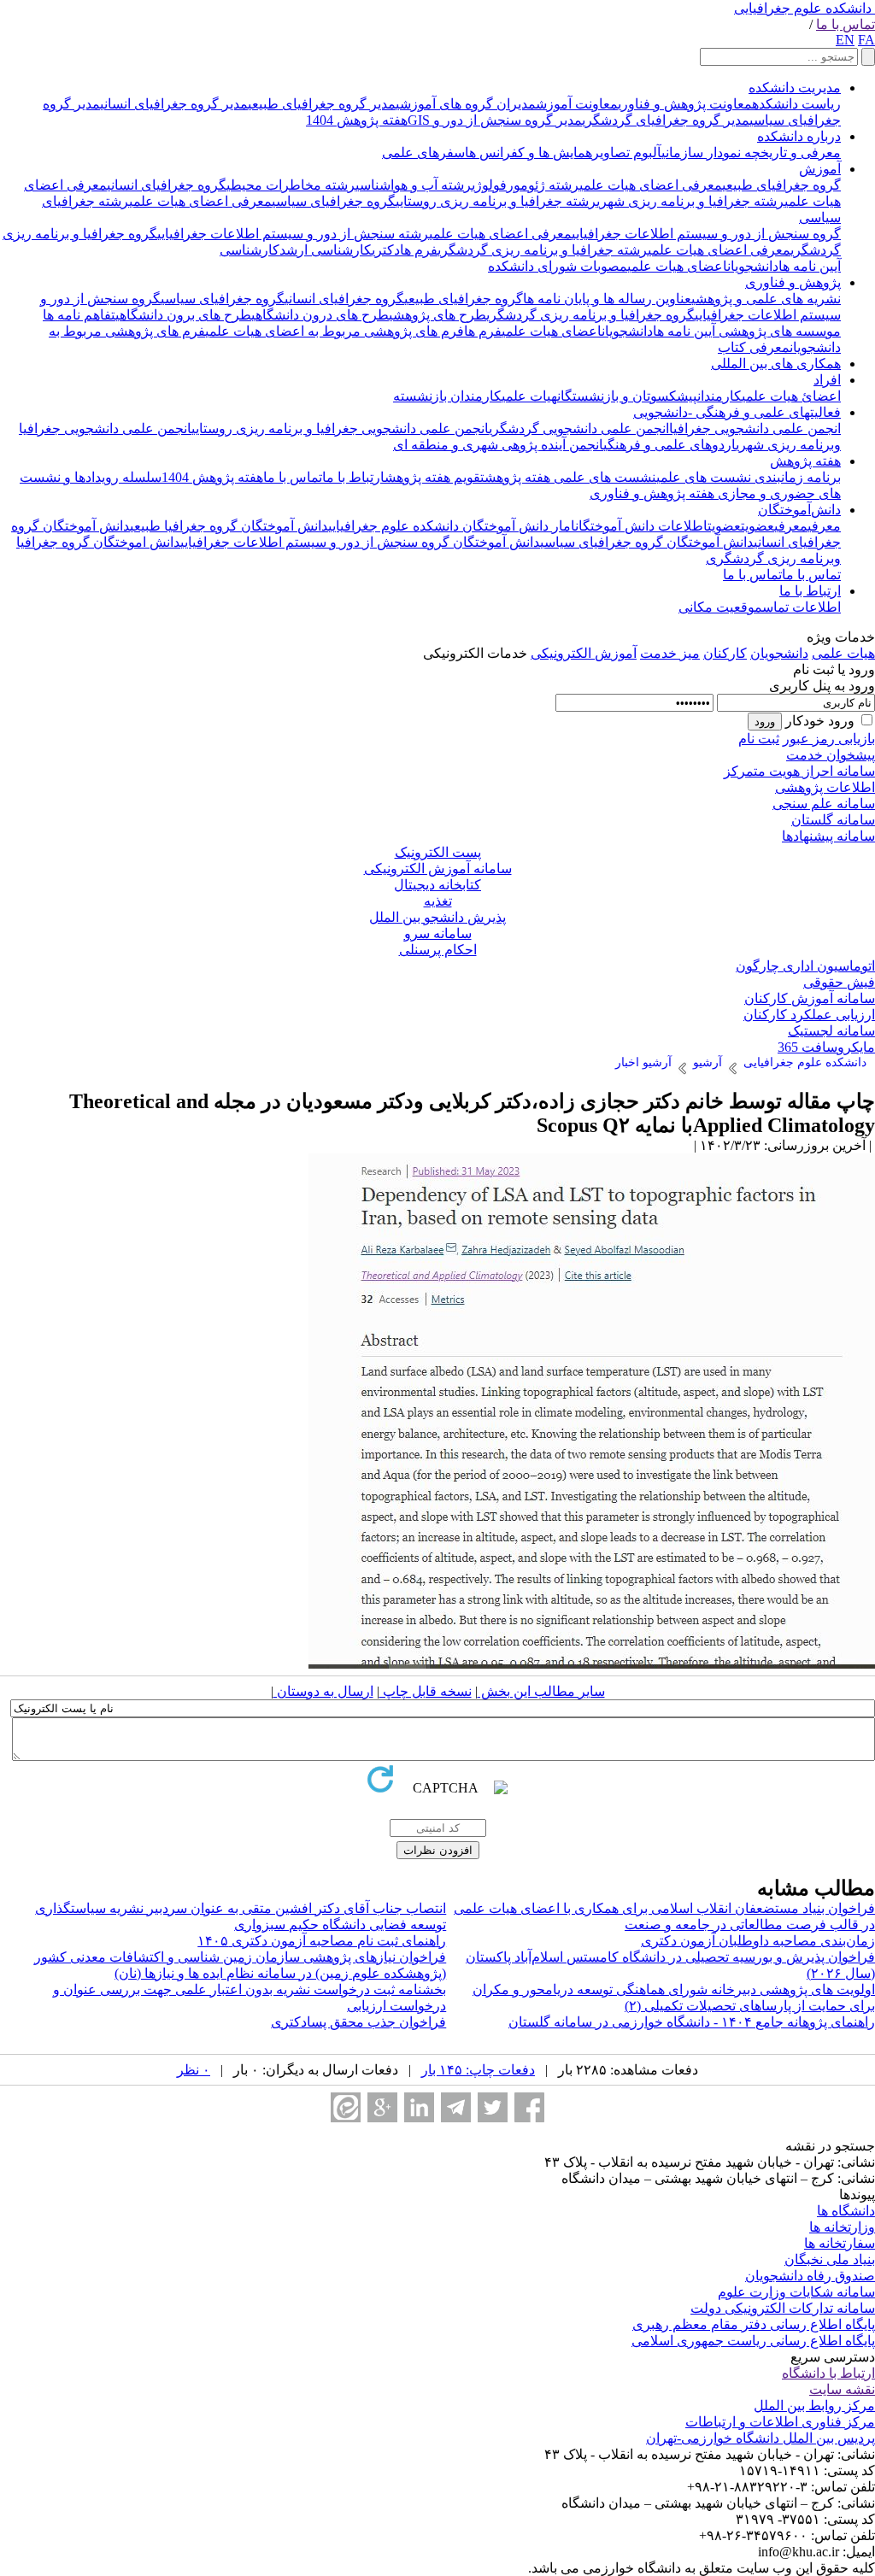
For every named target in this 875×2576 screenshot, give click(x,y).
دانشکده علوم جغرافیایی (803, 8)
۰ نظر (194, 2070)
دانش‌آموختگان (799, 510)
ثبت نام (759, 739)
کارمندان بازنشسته (447, 396)
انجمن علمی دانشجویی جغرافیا (755, 428)
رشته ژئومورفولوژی (526, 185)
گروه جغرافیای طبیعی (781, 185)
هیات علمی (529, 396)
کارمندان (719, 396)
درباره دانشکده (799, 136)
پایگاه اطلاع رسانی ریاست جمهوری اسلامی (753, 2341)
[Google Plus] (382, 2107)
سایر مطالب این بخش (541, 1691)
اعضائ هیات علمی (791, 396)
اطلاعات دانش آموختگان (641, 526)
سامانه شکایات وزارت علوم (796, 2292)
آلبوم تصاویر (627, 153)
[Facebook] (529, 2107)
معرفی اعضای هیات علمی (651, 185)
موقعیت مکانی (720, 607)
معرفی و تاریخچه (791, 153)
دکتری (386, 250)
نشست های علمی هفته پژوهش (570, 477)
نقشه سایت (842, 2389)
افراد (827, 380)
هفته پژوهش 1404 (357, 120)
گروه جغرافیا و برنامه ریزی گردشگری (590, 315)
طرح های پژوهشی (437, 315)
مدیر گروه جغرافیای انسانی (174, 104)
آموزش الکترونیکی (584, 653)
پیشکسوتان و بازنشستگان (627, 396)
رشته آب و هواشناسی (414, 185)
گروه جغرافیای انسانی (167, 185)
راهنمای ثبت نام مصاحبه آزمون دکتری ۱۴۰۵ (322, 1941)
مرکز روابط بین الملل (814, 2406)
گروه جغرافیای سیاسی (334, 201)
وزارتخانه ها (842, 2227)
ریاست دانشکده (796, 104)
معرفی (824, 526)
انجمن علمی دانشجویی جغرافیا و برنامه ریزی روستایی (340, 428)
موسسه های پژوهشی (778, 331)
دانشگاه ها (846, 2211)
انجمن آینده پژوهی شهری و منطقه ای (498, 445)
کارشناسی (250, 250)
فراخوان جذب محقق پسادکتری (358, 2022)
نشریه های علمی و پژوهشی (766, 299)
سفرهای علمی (423, 153)
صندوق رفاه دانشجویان (810, 2276)
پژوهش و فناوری (793, 282)
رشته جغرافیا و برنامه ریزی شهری (690, 201)
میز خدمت (670, 653)
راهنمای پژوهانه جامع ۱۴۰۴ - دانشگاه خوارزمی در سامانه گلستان (692, 2022)
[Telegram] (456, 2107)
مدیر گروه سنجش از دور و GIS (495, 120)
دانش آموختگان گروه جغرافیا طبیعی (229, 526)
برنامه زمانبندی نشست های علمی (749, 477)
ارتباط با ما (353, 477)
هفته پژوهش (805, 461)
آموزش (820, 169)
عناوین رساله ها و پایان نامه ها (607, 299)
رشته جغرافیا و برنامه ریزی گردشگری (543, 250)
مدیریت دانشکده (795, 88)
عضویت (758, 526)
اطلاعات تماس (802, 607)
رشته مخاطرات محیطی (291, 185)
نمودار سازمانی (701, 153)
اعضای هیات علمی (677, 266)
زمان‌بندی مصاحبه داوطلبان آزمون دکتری (758, 1941)
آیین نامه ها (810, 266)
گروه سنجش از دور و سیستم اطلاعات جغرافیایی (706, 234)
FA (866, 40)
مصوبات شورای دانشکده (558, 266)
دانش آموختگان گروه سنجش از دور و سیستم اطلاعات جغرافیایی (360, 542)
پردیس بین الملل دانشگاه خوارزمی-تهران (760, 2438)
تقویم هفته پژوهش (435, 477)
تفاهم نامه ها (79, 315)
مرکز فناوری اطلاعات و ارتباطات (780, 2422)
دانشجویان (753, 266)
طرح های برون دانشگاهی (183, 315)
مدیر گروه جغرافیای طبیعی (322, 104)
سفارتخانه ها (840, 2243)
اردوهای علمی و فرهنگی (669, 445)
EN (845, 40)
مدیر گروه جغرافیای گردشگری (666, 120)
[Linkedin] (419, 2107)
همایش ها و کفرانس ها (529, 153)
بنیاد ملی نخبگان (830, 2259)
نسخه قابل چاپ (426, 1691)
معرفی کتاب (754, 347)
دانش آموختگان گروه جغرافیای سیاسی (647, 542)
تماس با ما (846, 24)
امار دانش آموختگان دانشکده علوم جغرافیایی (452, 526)
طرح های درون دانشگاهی (320, 315)
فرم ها (419, 250)
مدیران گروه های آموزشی (466, 104)
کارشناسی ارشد (326, 250)
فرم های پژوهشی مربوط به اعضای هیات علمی (335, 331)
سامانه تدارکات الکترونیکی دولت (783, 2308)
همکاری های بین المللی (776, 364)
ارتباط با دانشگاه (828, 2373)
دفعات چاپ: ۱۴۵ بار (478, 2070)
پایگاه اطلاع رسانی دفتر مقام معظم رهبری (754, 2324)
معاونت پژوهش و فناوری (685, 104)
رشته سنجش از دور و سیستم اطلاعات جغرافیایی (293, 234)
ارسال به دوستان (323, 1691)
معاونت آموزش (577, 104)
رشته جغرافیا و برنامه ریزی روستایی (496, 201)
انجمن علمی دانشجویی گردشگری (579, 428)
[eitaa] (346, 2107)
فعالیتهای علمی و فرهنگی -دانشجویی (737, 412)
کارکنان (725, 653)
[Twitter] (493, 2107)
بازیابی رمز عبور (829, 739)
